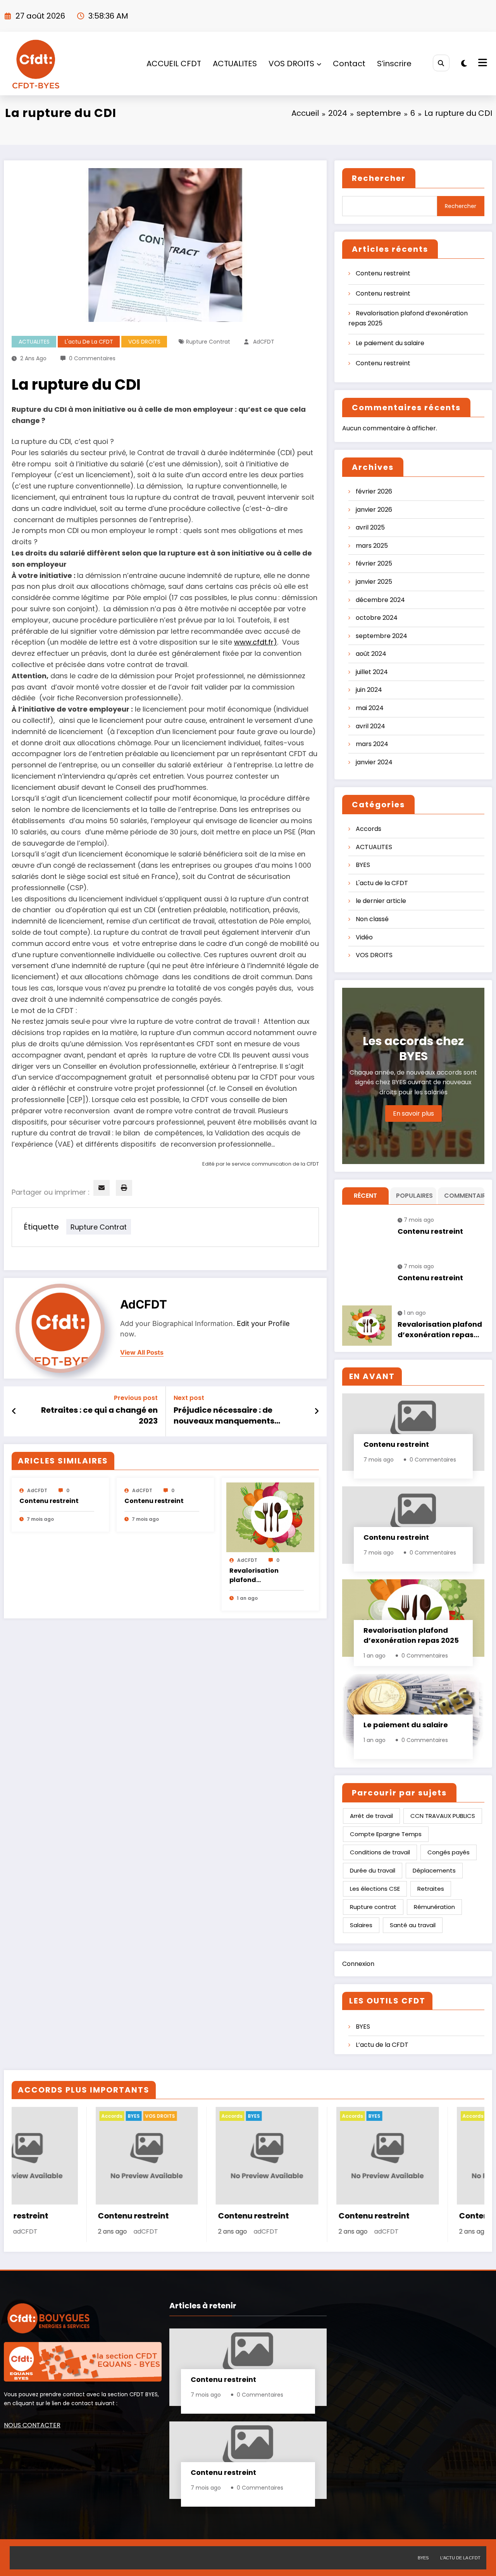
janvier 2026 (374, 510)
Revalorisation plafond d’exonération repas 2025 (263, 1576)
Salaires (361, 1925)
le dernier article (381, 901)
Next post (189, 1398)
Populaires (414, 1196)
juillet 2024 (372, 672)
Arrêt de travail (371, 1816)
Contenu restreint (49, 1501)
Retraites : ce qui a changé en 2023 (99, 1415)
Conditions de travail (380, 1852)
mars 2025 (372, 546)
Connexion (358, 1964)
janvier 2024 (374, 762)
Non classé (372, 919)
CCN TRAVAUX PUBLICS (443, 1816)
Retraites (431, 1889)
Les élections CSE (375, 1889)
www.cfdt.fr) (256, 642)
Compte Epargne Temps (386, 1834)
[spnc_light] (464, 64)
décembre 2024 (380, 600)
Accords (369, 829)
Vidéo (364, 937)
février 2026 (374, 491)
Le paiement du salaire (390, 343)
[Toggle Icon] (482, 64)
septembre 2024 (381, 636)
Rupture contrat (208, 342)
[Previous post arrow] (14, 1411)
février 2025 (374, 563)
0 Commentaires (92, 358)
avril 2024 (370, 726)
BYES (363, 865)
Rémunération (434, 1907)
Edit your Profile (263, 1323)
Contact (349, 64)
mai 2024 (370, 708)
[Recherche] (441, 63)
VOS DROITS (291, 64)
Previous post (136, 1398)
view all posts (142, 1352)
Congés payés (449, 1852)
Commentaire (463, 1196)
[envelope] (102, 1188)
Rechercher (379, 178)
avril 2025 (370, 527)
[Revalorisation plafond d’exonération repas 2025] (270, 1517)
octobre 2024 (377, 618)
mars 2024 (372, 744)
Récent (365, 1196)
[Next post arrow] (317, 1411)
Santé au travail (413, 1925)
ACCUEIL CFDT (174, 64)
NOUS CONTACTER (32, 2425)
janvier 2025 (374, 582)
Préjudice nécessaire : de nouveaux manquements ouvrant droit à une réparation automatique (235, 1417)
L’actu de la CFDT (382, 2045)
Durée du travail (373, 1870)
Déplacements (434, 1870)
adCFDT (264, 342)
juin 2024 (369, 690)
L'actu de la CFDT (89, 342)
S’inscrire (394, 64)
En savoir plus (413, 1113)
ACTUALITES (235, 64)
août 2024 (371, 654)
